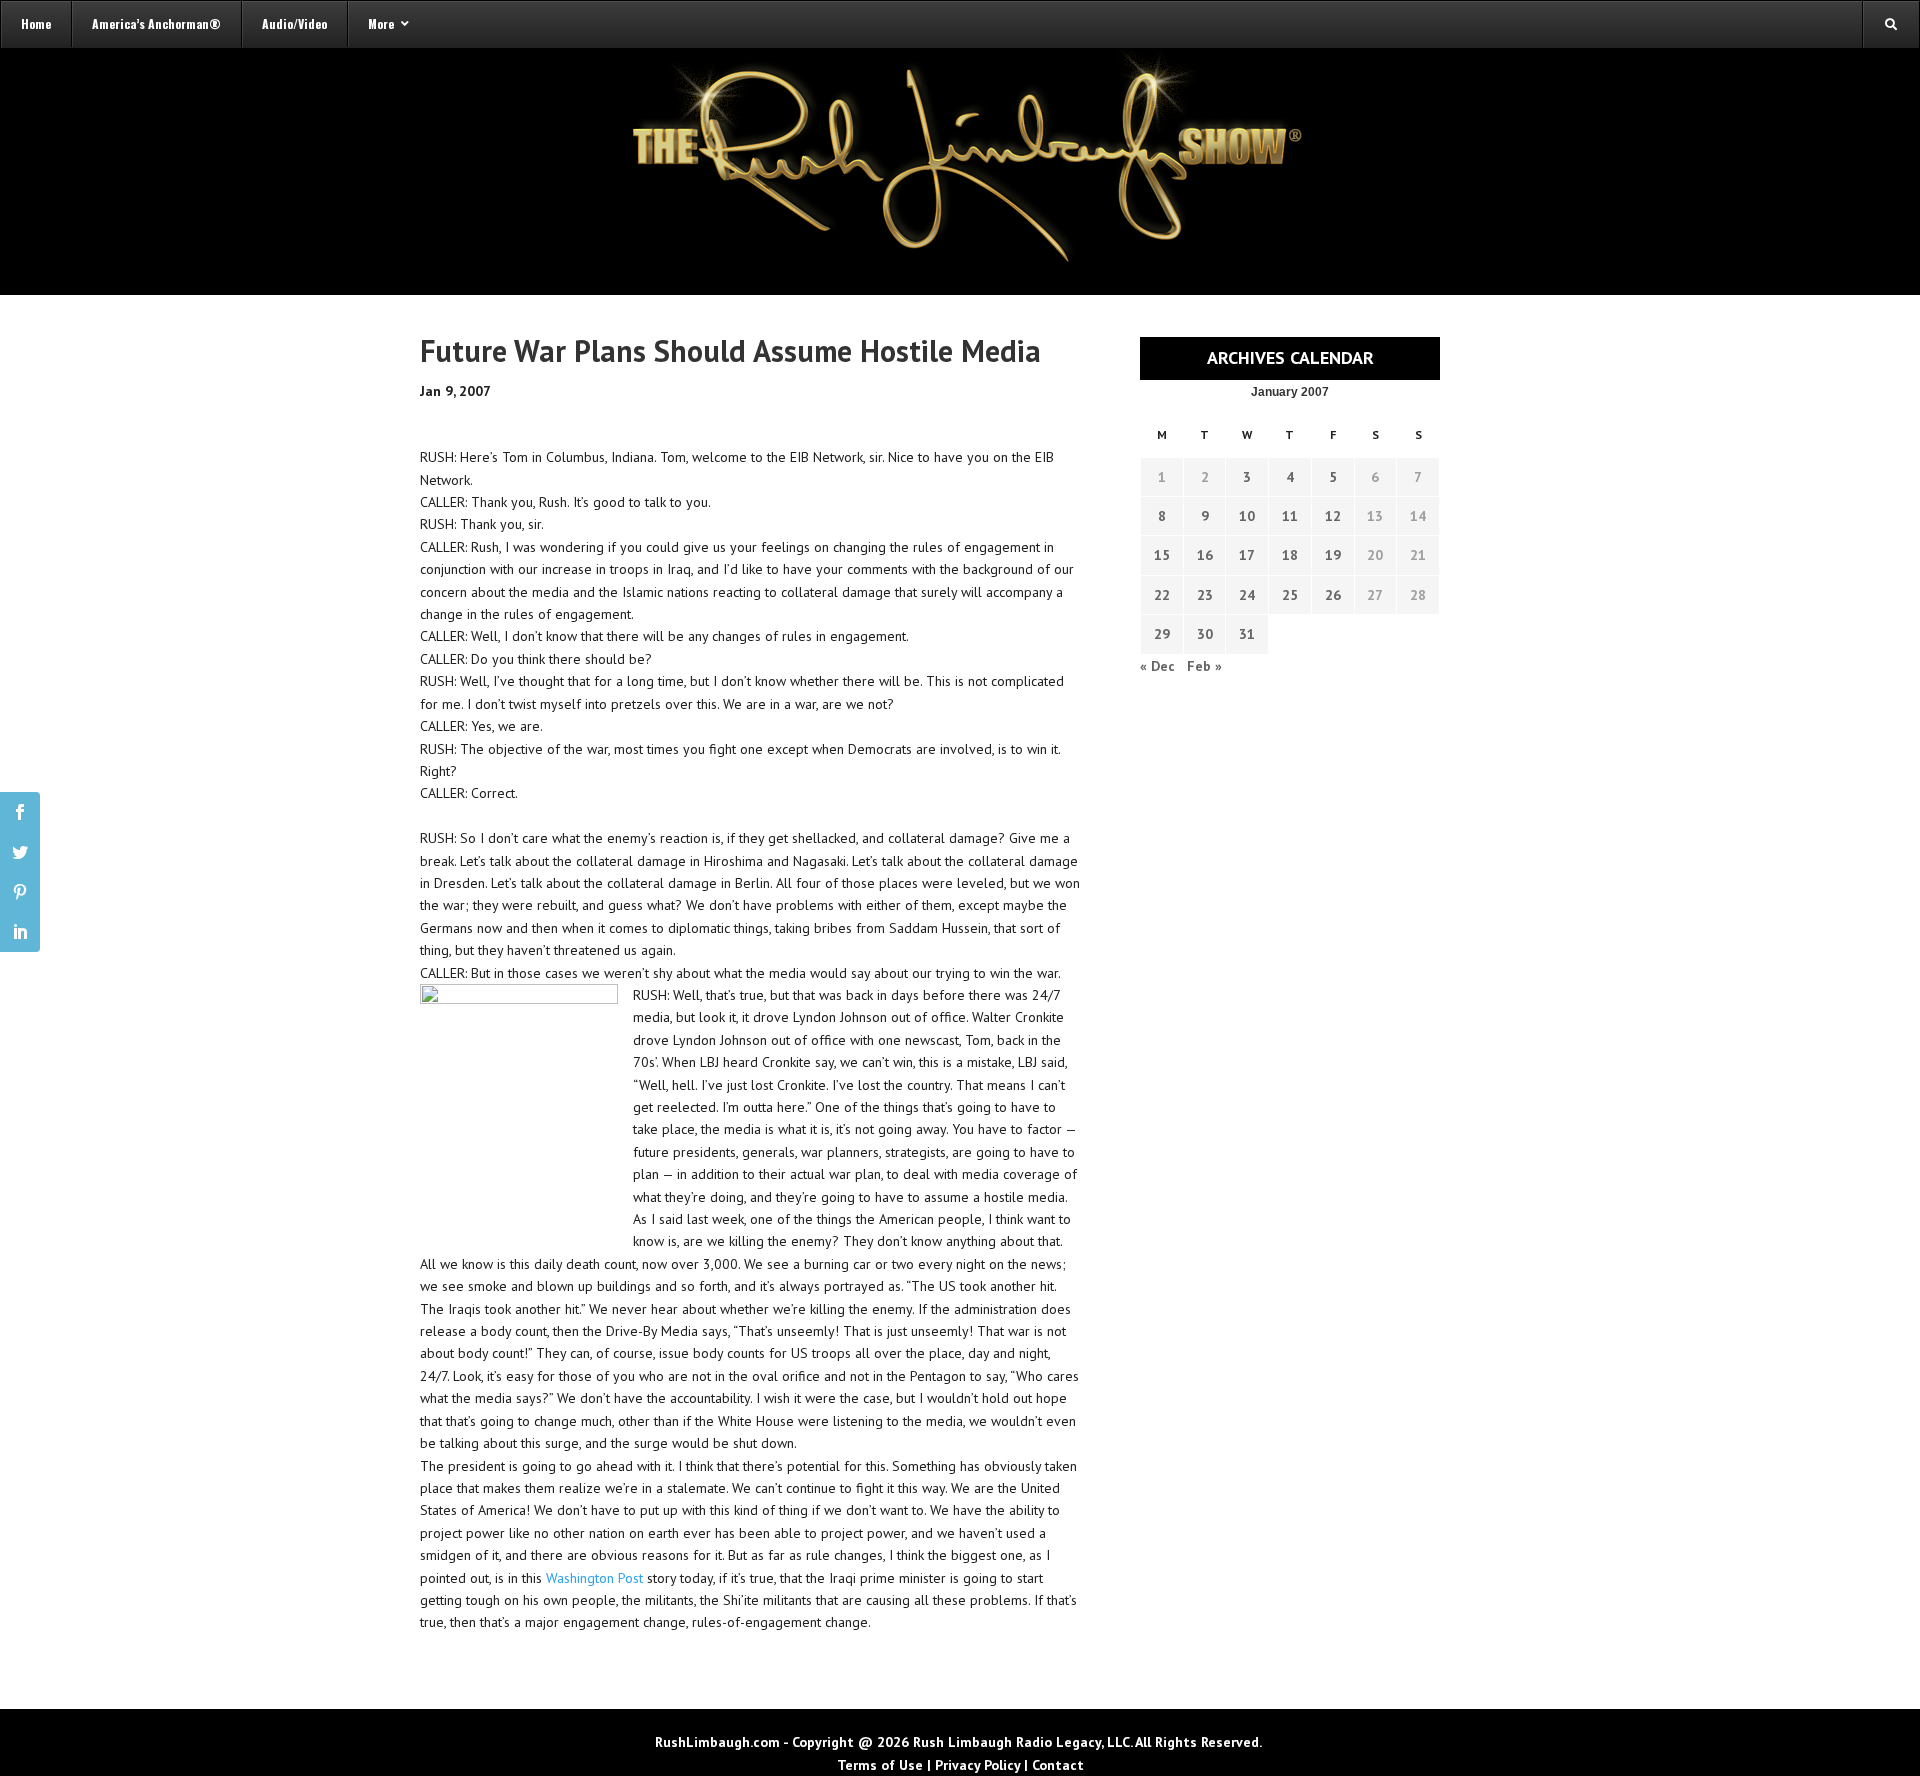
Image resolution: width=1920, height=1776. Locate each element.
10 (1247, 516)
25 (1290, 595)
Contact (1058, 1765)
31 (1247, 634)
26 (1333, 595)
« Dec (1157, 666)
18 (1290, 555)
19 (1333, 555)
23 (1205, 595)
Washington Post (594, 1578)
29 (1162, 634)
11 (1290, 516)
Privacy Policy (977, 1765)
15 (1162, 555)
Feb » (1204, 666)
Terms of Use (880, 1765)
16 (1205, 555)
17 (1247, 555)
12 (1333, 516)
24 (1247, 595)
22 (1162, 595)
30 (1205, 634)
